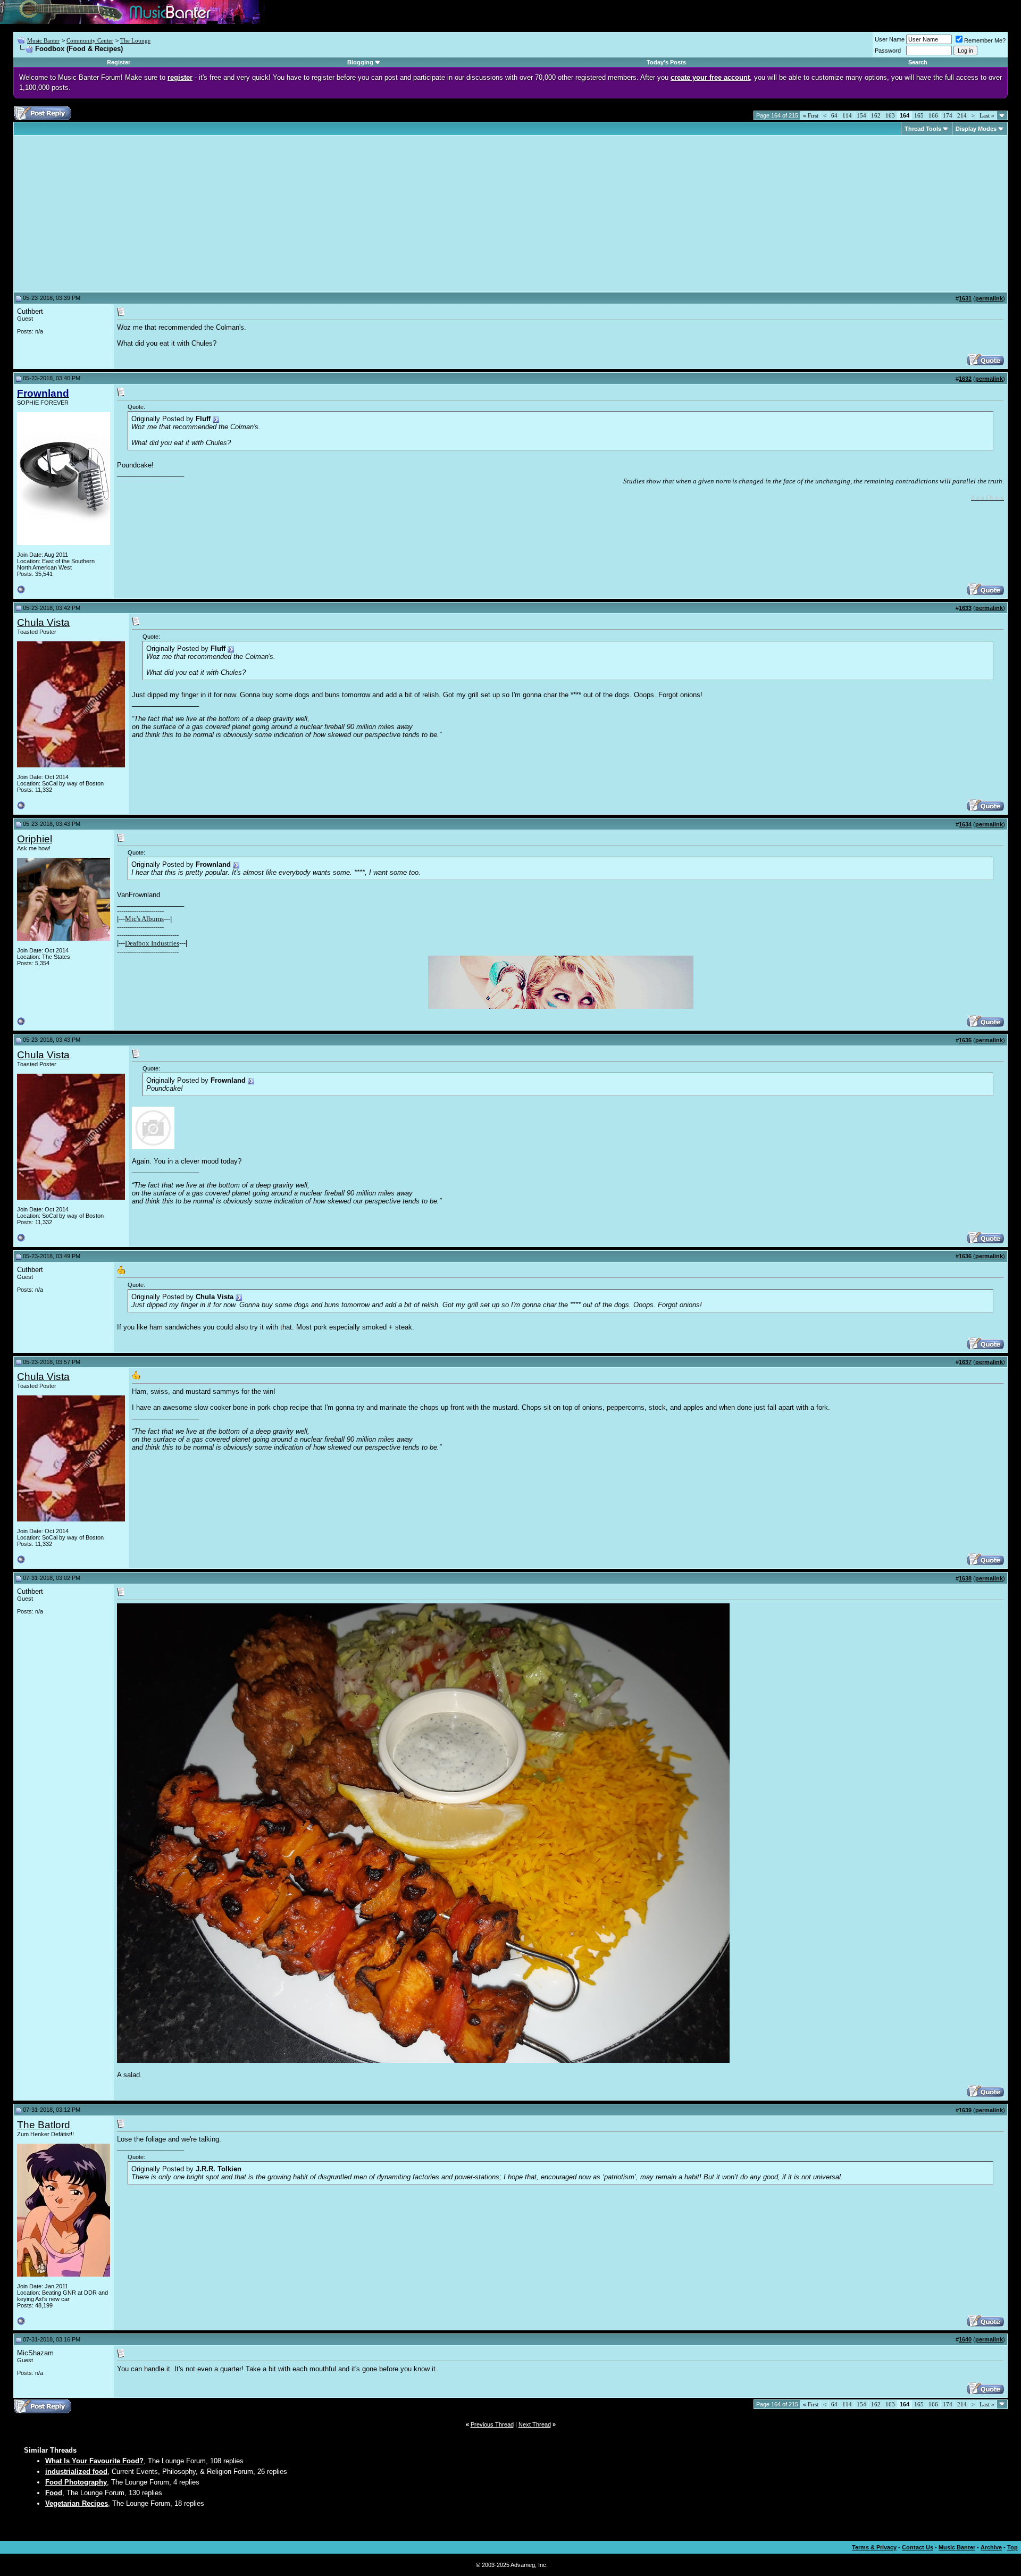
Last (987, 115)
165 (919, 115)
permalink (989, 298)
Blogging (360, 62)
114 (847, 115)
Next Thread (535, 2424)
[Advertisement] (106, 214)
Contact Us (918, 2547)
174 (948, 115)
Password (888, 51)
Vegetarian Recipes (77, 2503)
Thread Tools (923, 129)
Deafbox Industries (152, 943)
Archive (991, 2547)
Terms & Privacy (874, 2547)
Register (119, 62)
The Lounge (135, 40)
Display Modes (976, 129)
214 (962, 115)
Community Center (90, 40)
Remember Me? (985, 40)
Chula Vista (43, 622)
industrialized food (76, 2472)
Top (1012, 2547)
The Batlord (44, 2125)
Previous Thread (492, 2424)
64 (834, 115)
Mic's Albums (144, 919)
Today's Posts (666, 62)
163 (890, 115)
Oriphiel (35, 839)
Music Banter (43, 40)
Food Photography (76, 2482)
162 (876, 115)
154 (861, 115)
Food (54, 2493)
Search (918, 62)
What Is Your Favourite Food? (94, 2461)
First (811, 115)
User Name (890, 39)
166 (933, 115)
